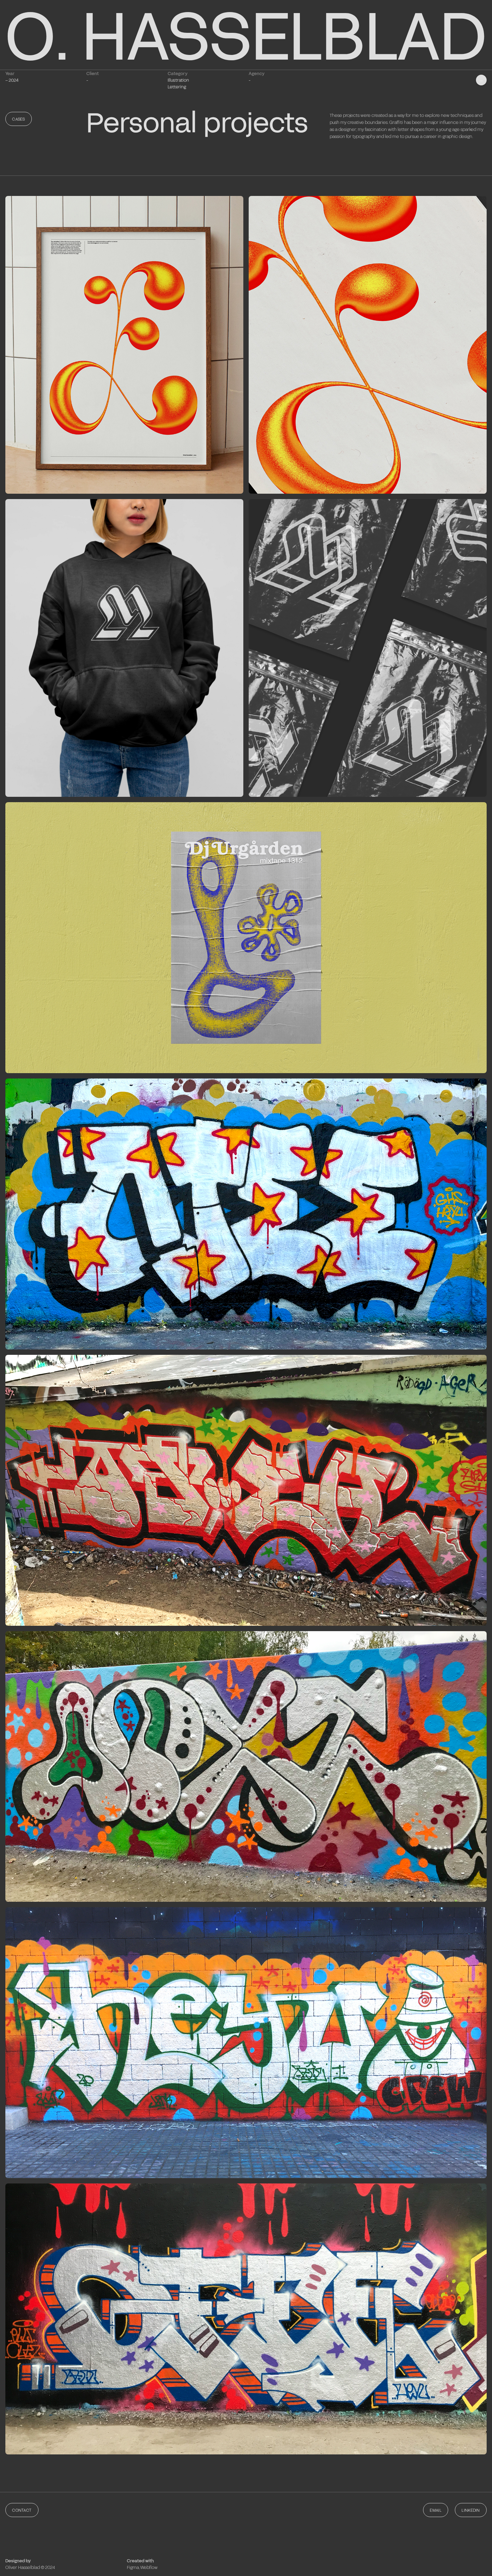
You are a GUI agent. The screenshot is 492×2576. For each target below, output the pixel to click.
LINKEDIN (471, 2510)
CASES (19, 119)
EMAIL (436, 2510)
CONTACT (22, 2510)
